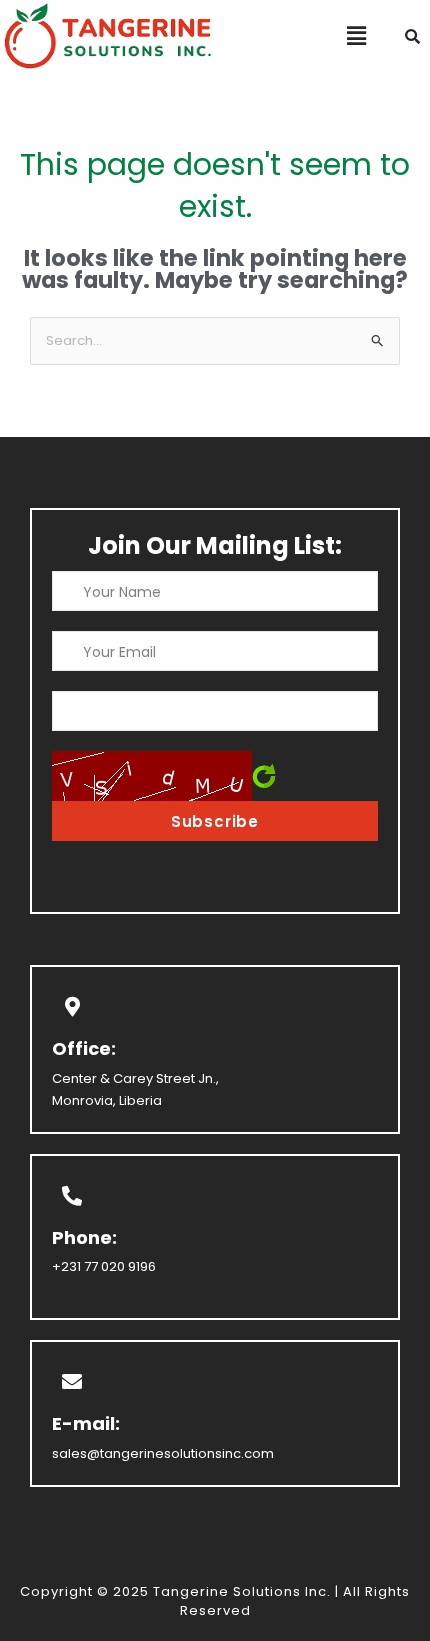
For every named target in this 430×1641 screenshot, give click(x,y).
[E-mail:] (72, 1382)
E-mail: (86, 1423)
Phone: (84, 1237)
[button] (356, 36)
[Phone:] (72, 1196)
